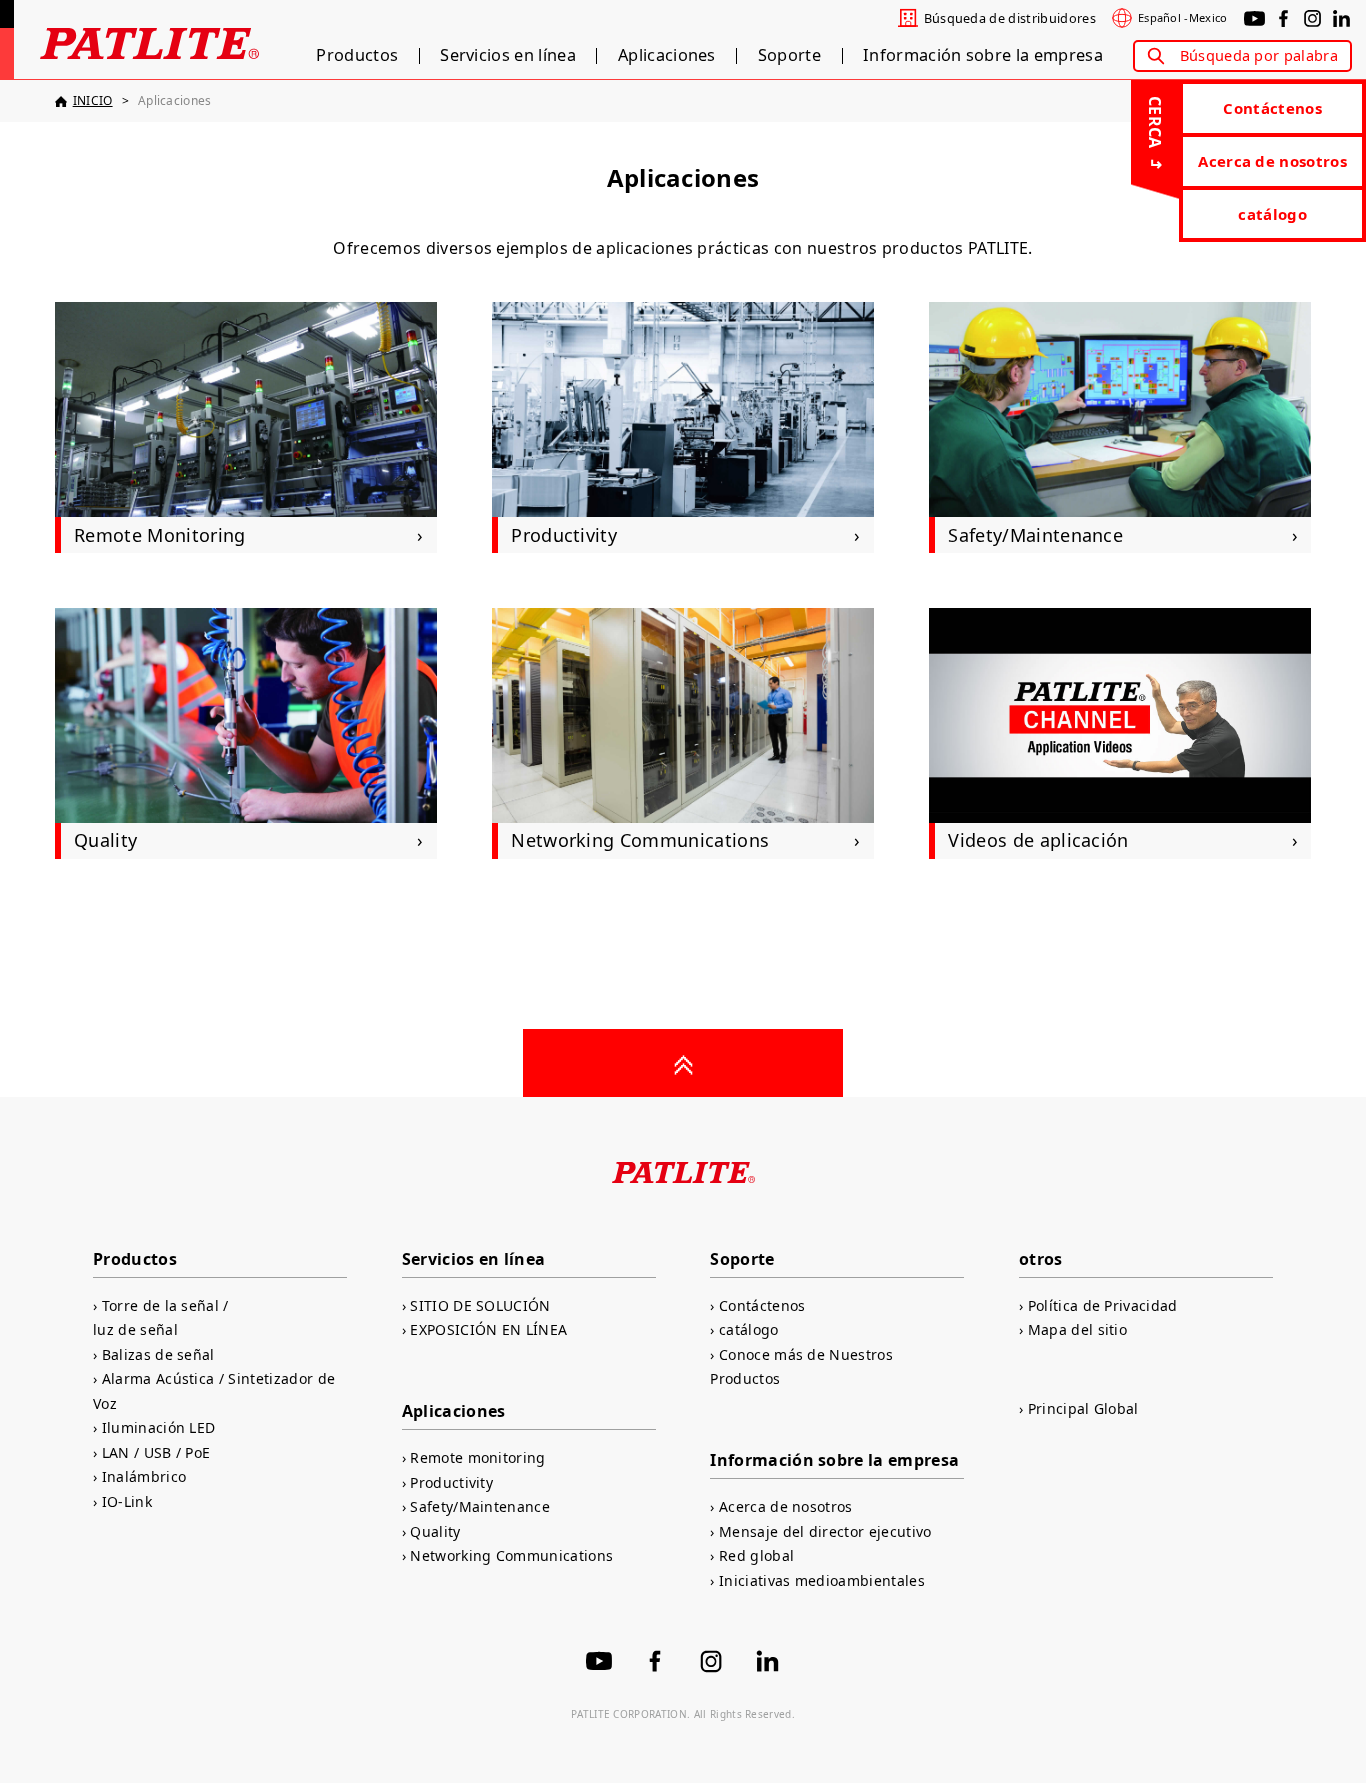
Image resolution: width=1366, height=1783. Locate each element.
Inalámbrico (144, 1476)
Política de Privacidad (1103, 1305)
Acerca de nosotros (1272, 161)
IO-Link (127, 1501)
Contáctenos (1272, 108)
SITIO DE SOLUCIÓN (480, 1305)
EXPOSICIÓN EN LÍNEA (488, 1329)
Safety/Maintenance (480, 1506)
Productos (357, 56)
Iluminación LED (158, 1427)
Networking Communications (511, 1555)
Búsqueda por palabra (1259, 55)
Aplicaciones (667, 56)
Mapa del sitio (1077, 1329)
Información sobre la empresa (983, 56)
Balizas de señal (158, 1354)
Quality (435, 1531)
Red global (756, 1555)
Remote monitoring (477, 1457)
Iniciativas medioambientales (822, 1580)
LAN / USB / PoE (156, 1452)
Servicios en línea (508, 56)
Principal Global (1083, 1408)
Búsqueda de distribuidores (1010, 18)
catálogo (1272, 214)
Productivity (451, 1482)
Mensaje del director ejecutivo (825, 1531)
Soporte (789, 56)
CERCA (1155, 122)
